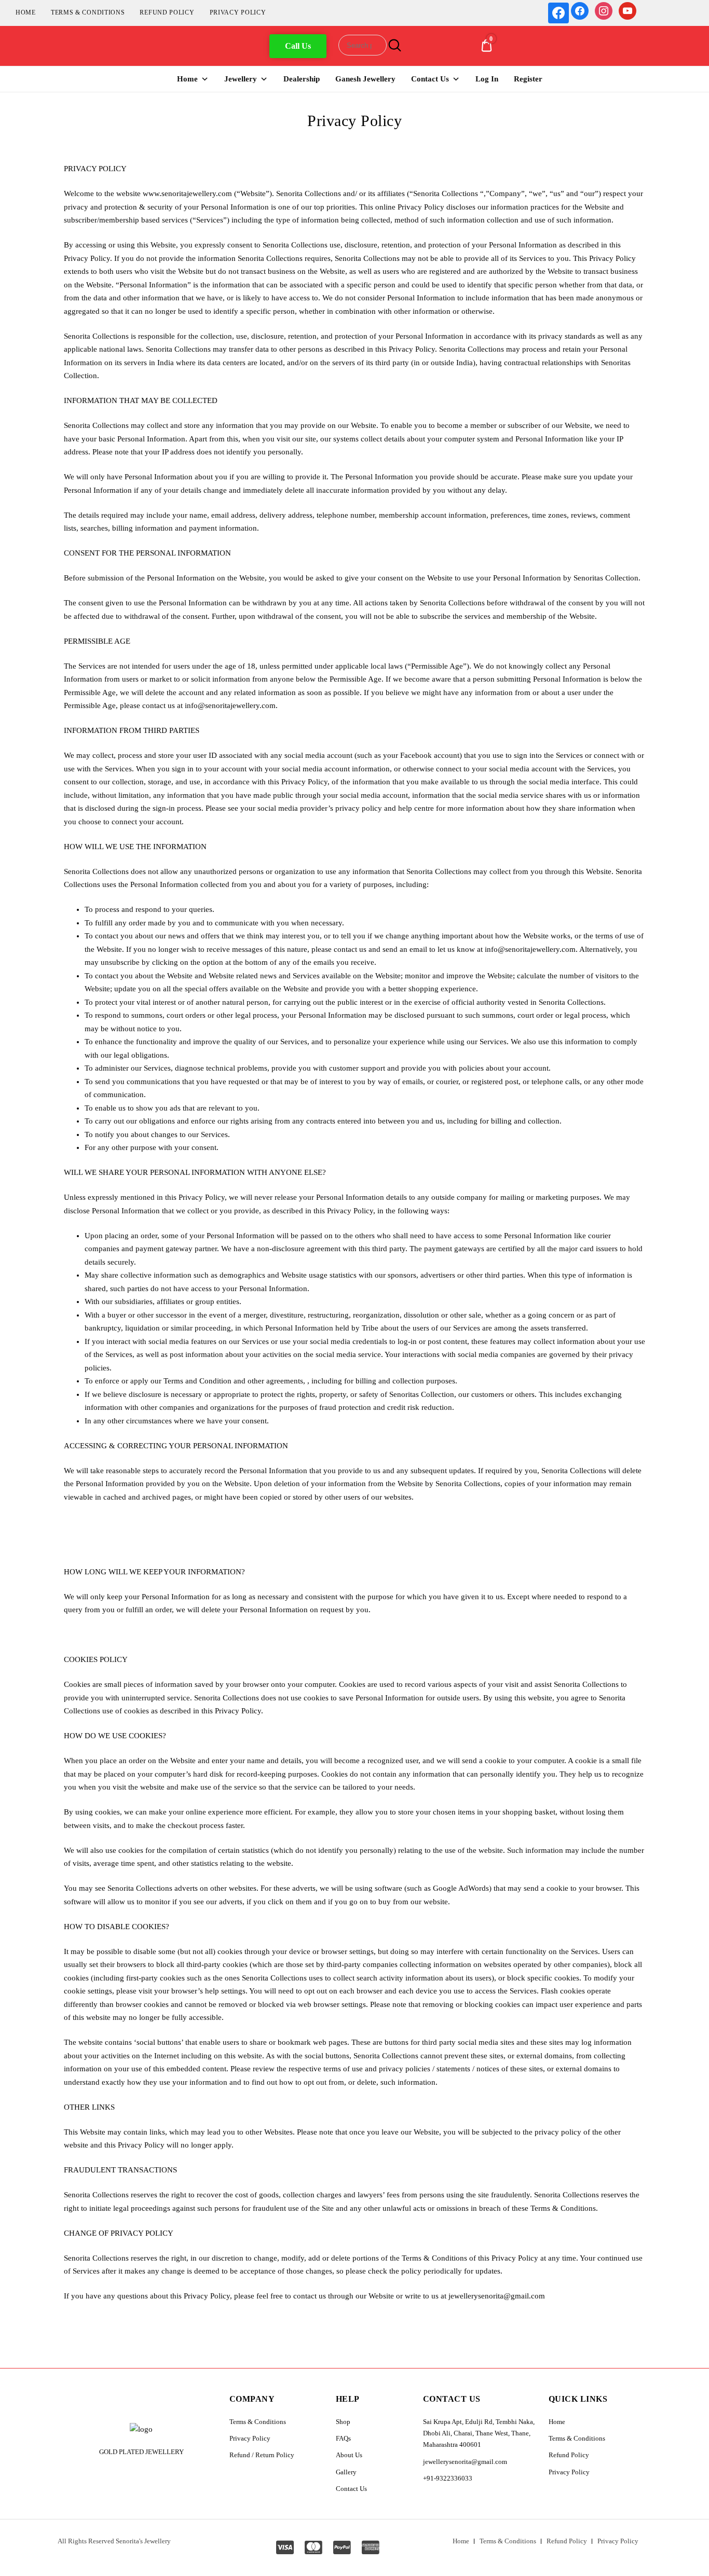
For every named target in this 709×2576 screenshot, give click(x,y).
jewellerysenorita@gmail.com (465, 2462)
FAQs (343, 2438)
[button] (298, 46)
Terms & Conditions (88, 12)
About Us (349, 2455)
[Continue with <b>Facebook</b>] (558, 13)
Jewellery (241, 79)
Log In (487, 79)
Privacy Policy (238, 12)
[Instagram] (604, 10)
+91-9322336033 (448, 2478)
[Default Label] (628, 10)
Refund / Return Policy (262, 2455)
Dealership (302, 79)
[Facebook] (580, 10)
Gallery (346, 2472)
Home (26, 12)
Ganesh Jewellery (365, 79)
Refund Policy (167, 12)
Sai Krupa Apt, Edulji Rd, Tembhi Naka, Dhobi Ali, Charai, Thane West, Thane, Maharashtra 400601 (479, 2433)
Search (393, 45)
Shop (343, 2422)
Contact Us (430, 79)
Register (528, 79)
